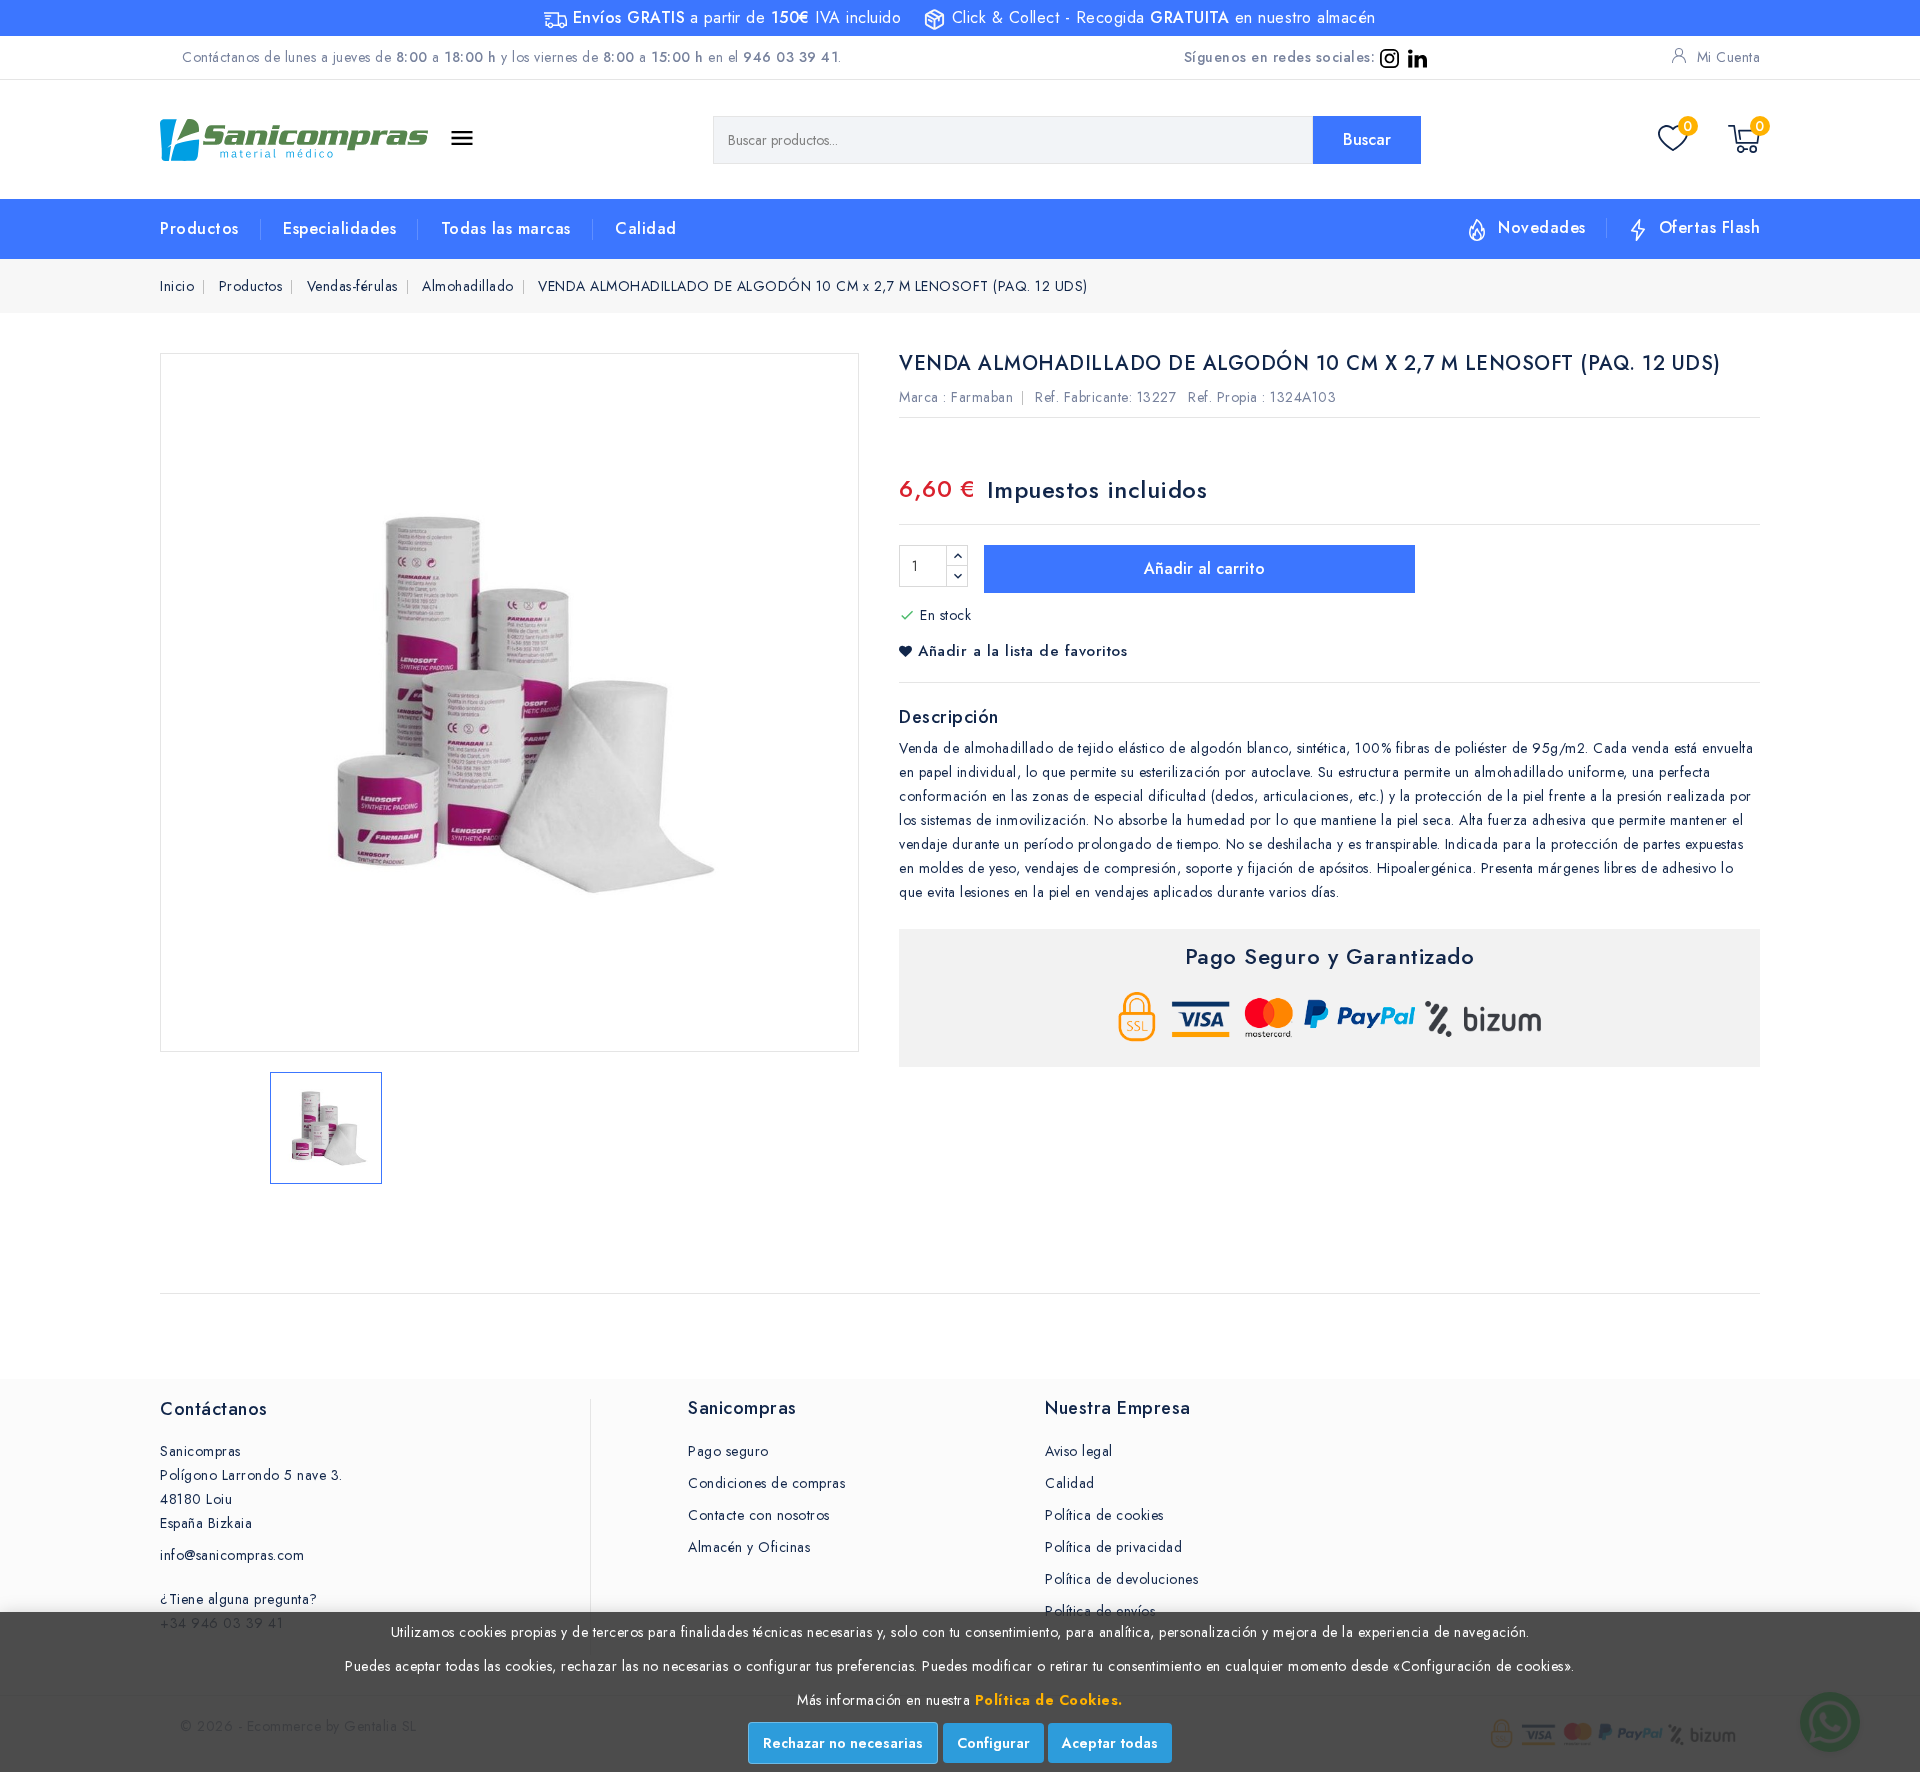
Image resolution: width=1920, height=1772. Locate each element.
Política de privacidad (1113, 1547)
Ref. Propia (1223, 397)
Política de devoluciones (1121, 1579)
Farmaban (982, 397)
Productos (199, 228)
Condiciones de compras (766, 1483)
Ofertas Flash (1710, 227)
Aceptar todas (1110, 1743)
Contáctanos (214, 1409)
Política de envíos (1100, 1611)
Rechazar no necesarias (843, 1743)
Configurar (993, 1743)
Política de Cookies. (1049, 1700)
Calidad (646, 228)
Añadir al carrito (1202, 568)
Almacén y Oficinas (749, 1547)
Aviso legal (1079, 1451)
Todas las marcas (506, 228)
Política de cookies (1104, 1515)
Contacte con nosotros (759, 1515)
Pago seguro (728, 1451)
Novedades (1542, 227)
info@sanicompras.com (232, 1555)
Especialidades (339, 228)
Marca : (923, 397)
